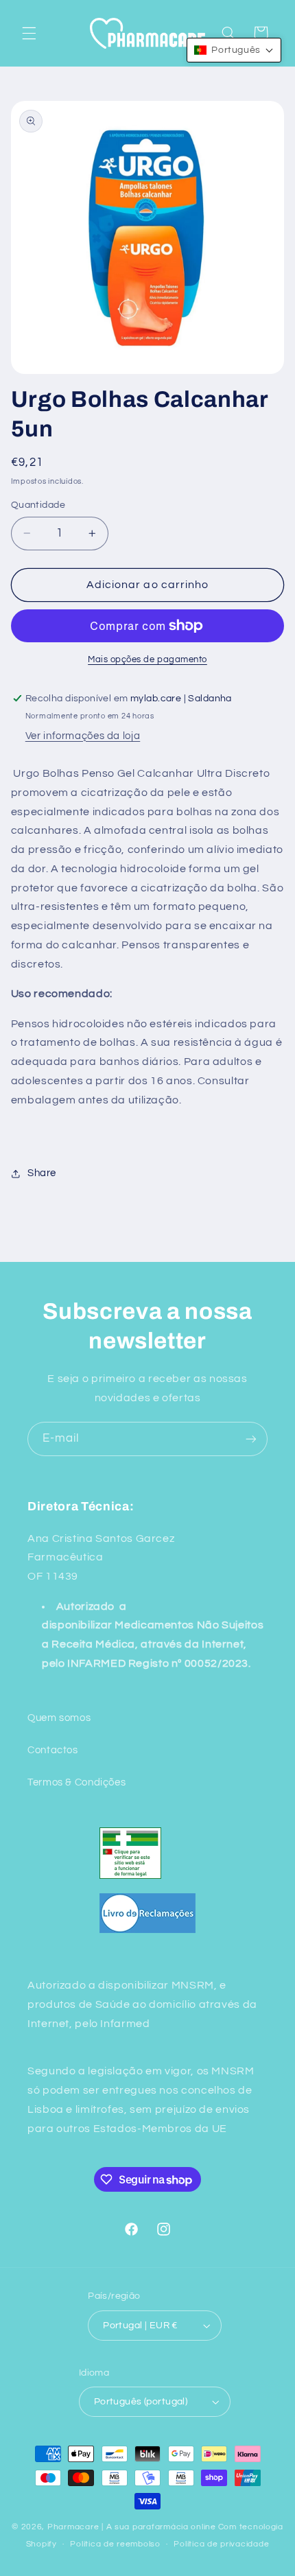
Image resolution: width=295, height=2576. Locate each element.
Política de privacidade (221, 2544)
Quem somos (59, 1718)
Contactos (53, 1750)
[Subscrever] (251, 1439)
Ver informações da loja (83, 736)
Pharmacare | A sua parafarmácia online (132, 2527)
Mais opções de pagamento (147, 660)
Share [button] (42, 1173)
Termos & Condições (76, 1782)
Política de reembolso (115, 2544)
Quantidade (38, 505)
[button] (29, 33)
